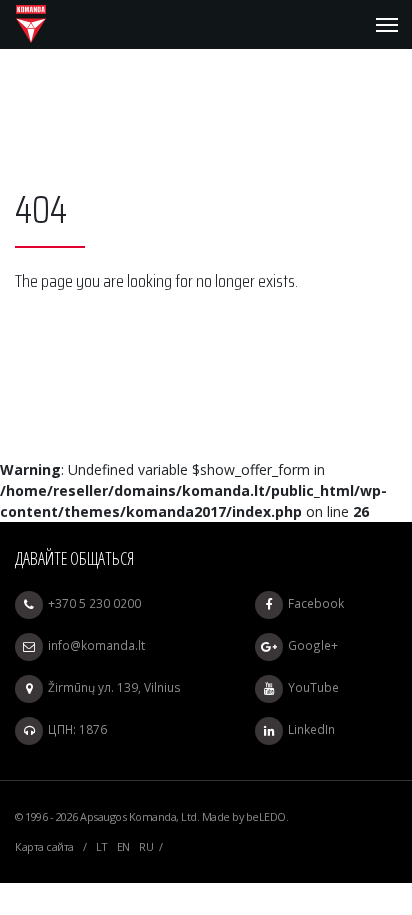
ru (146, 846)
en (123, 846)
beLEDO (266, 816)
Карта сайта (44, 846)
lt (101, 846)
